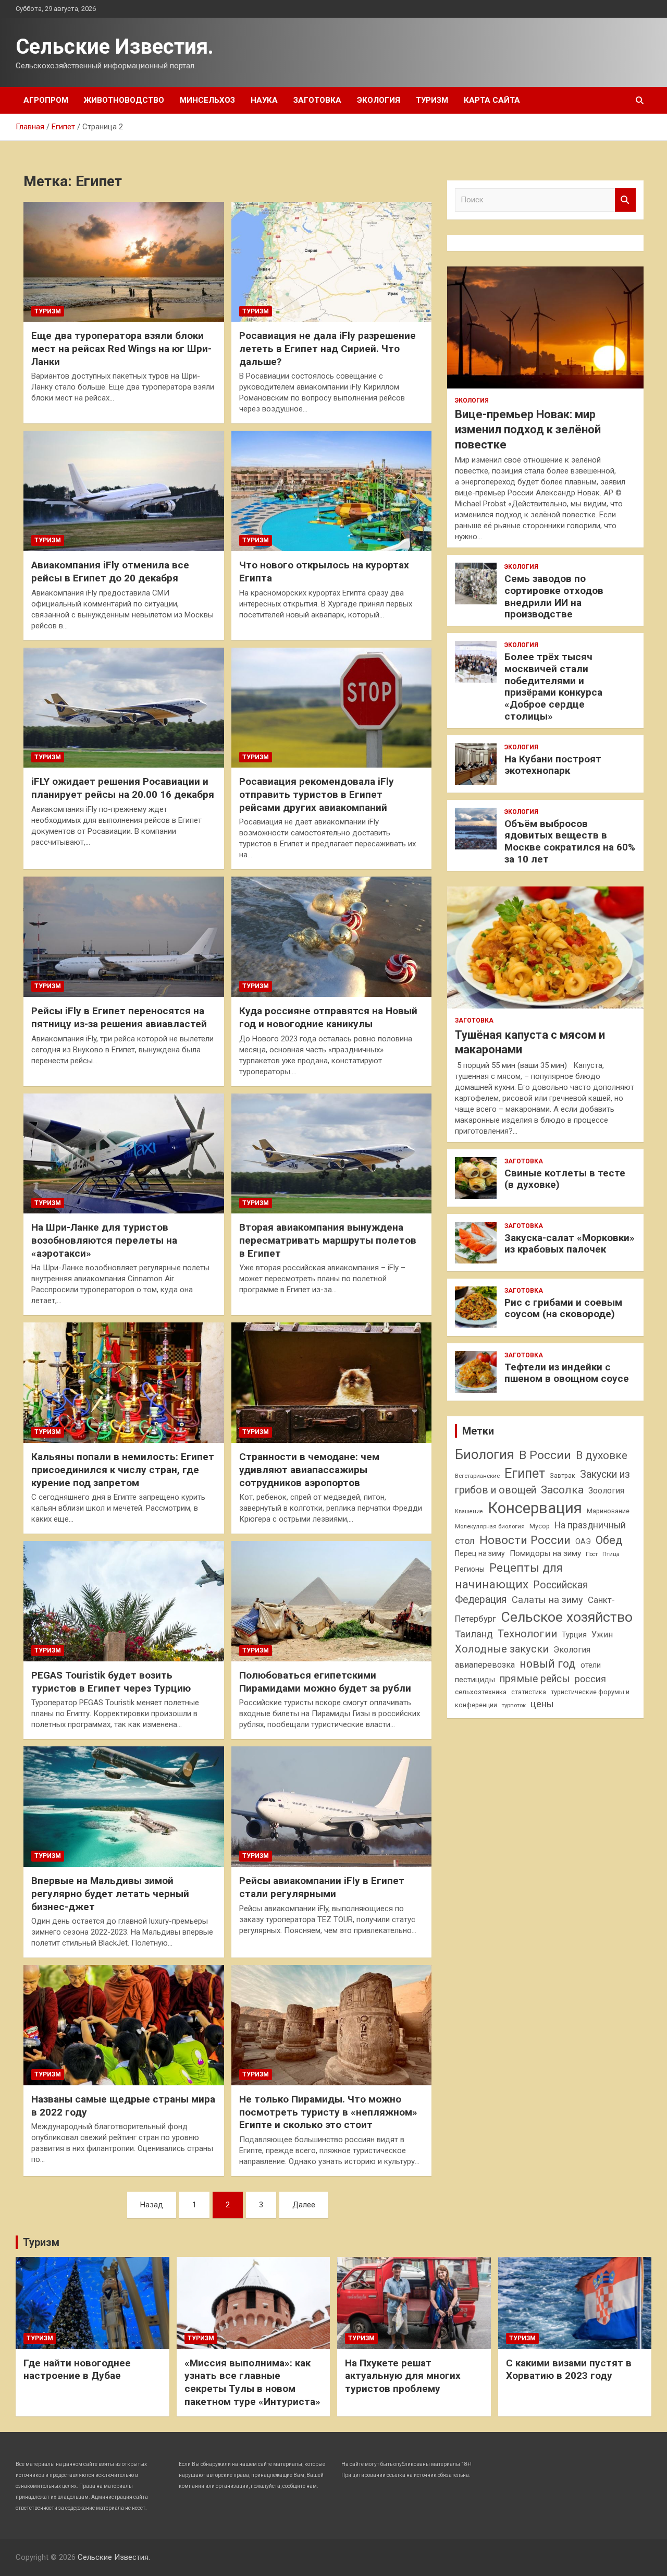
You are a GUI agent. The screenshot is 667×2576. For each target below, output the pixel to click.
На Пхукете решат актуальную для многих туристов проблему (403, 2376)
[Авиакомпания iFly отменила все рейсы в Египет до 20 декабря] (124, 491)
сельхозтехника (481, 1692)
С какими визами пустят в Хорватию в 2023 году (569, 2370)
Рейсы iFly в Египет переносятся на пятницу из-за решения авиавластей (119, 1017)
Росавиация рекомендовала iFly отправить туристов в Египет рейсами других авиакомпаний (317, 794)
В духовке (602, 1455)
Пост (592, 1554)
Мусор (540, 1526)
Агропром (46, 100)
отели (591, 1665)
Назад (152, 2205)
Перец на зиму (480, 1553)
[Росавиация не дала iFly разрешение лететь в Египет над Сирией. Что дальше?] (332, 262)
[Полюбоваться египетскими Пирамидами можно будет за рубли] (332, 1601)
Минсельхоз (207, 100)
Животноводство (124, 100)
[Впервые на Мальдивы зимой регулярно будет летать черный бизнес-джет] (124, 1807)
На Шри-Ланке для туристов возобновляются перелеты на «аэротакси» (104, 1240)
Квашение (469, 1511)
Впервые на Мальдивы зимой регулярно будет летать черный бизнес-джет (110, 1893)
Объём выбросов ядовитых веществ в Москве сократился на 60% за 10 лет (570, 841)
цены (542, 1704)
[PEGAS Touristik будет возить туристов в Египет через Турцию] (124, 1601)
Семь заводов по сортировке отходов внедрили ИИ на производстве (554, 596)
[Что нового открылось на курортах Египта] (332, 491)
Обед (609, 1540)
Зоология (606, 1491)
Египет (525, 1473)
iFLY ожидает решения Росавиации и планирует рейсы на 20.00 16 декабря (123, 788)
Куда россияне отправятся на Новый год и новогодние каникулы (328, 1017)
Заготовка (317, 100)
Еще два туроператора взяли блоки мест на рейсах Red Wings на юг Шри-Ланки (121, 348)
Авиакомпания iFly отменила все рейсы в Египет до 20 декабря (110, 572)
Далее (304, 2205)
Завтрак (563, 1475)
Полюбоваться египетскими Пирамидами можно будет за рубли (325, 1682)
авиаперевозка (485, 1665)
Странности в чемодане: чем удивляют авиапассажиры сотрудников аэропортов (309, 1469)
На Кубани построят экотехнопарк (553, 765)
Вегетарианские (477, 1476)
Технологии (527, 1634)
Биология (485, 1454)
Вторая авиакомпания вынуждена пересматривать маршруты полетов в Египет (328, 1240)
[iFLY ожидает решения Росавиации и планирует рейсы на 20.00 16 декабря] (124, 708)
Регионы (470, 1569)
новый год (548, 1664)
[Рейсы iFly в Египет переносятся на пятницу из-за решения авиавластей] (124, 937)
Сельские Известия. (115, 47)
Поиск (625, 200)
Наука (264, 100)
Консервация (535, 1508)
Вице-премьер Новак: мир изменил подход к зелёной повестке (528, 429)
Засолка (562, 1490)
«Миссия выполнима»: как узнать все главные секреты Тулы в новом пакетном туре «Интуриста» (252, 2382)
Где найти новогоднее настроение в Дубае (77, 2370)
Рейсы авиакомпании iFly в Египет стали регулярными (322, 1887)
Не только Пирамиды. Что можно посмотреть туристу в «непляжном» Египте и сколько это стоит (328, 2112)
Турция (574, 1635)
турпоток (514, 1705)
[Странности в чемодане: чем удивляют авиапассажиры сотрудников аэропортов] (332, 1383)
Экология (379, 100)
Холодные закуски (502, 1649)
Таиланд (474, 1634)
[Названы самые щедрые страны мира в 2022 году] (124, 2025)
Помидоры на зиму (545, 1553)
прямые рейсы (535, 1679)
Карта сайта (492, 100)
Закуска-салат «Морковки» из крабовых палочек (570, 1244)
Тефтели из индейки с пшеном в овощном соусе (567, 1373)
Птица (611, 1554)
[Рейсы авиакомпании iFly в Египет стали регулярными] (332, 1807)
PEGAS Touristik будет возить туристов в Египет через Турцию (111, 1682)
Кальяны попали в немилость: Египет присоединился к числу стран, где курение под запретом (123, 1469)
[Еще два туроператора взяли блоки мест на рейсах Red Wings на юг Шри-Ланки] (124, 262)
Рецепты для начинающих (509, 1576)
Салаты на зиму (547, 1600)
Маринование (608, 1511)
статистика (529, 1692)
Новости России (525, 1540)
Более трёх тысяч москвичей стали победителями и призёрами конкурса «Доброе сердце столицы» (553, 686)
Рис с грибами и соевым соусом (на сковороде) (563, 1308)
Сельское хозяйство (567, 1617)
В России (545, 1455)
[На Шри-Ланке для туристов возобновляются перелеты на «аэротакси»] (124, 1153)
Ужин (602, 1635)
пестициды (475, 1680)
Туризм (432, 100)
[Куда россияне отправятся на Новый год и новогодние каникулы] (332, 937)
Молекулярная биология (490, 1526)
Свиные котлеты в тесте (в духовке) (565, 1179)
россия (590, 1679)
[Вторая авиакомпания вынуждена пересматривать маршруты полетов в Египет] (332, 1153)
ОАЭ (583, 1541)
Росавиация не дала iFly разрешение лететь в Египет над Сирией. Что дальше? (328, 348)
